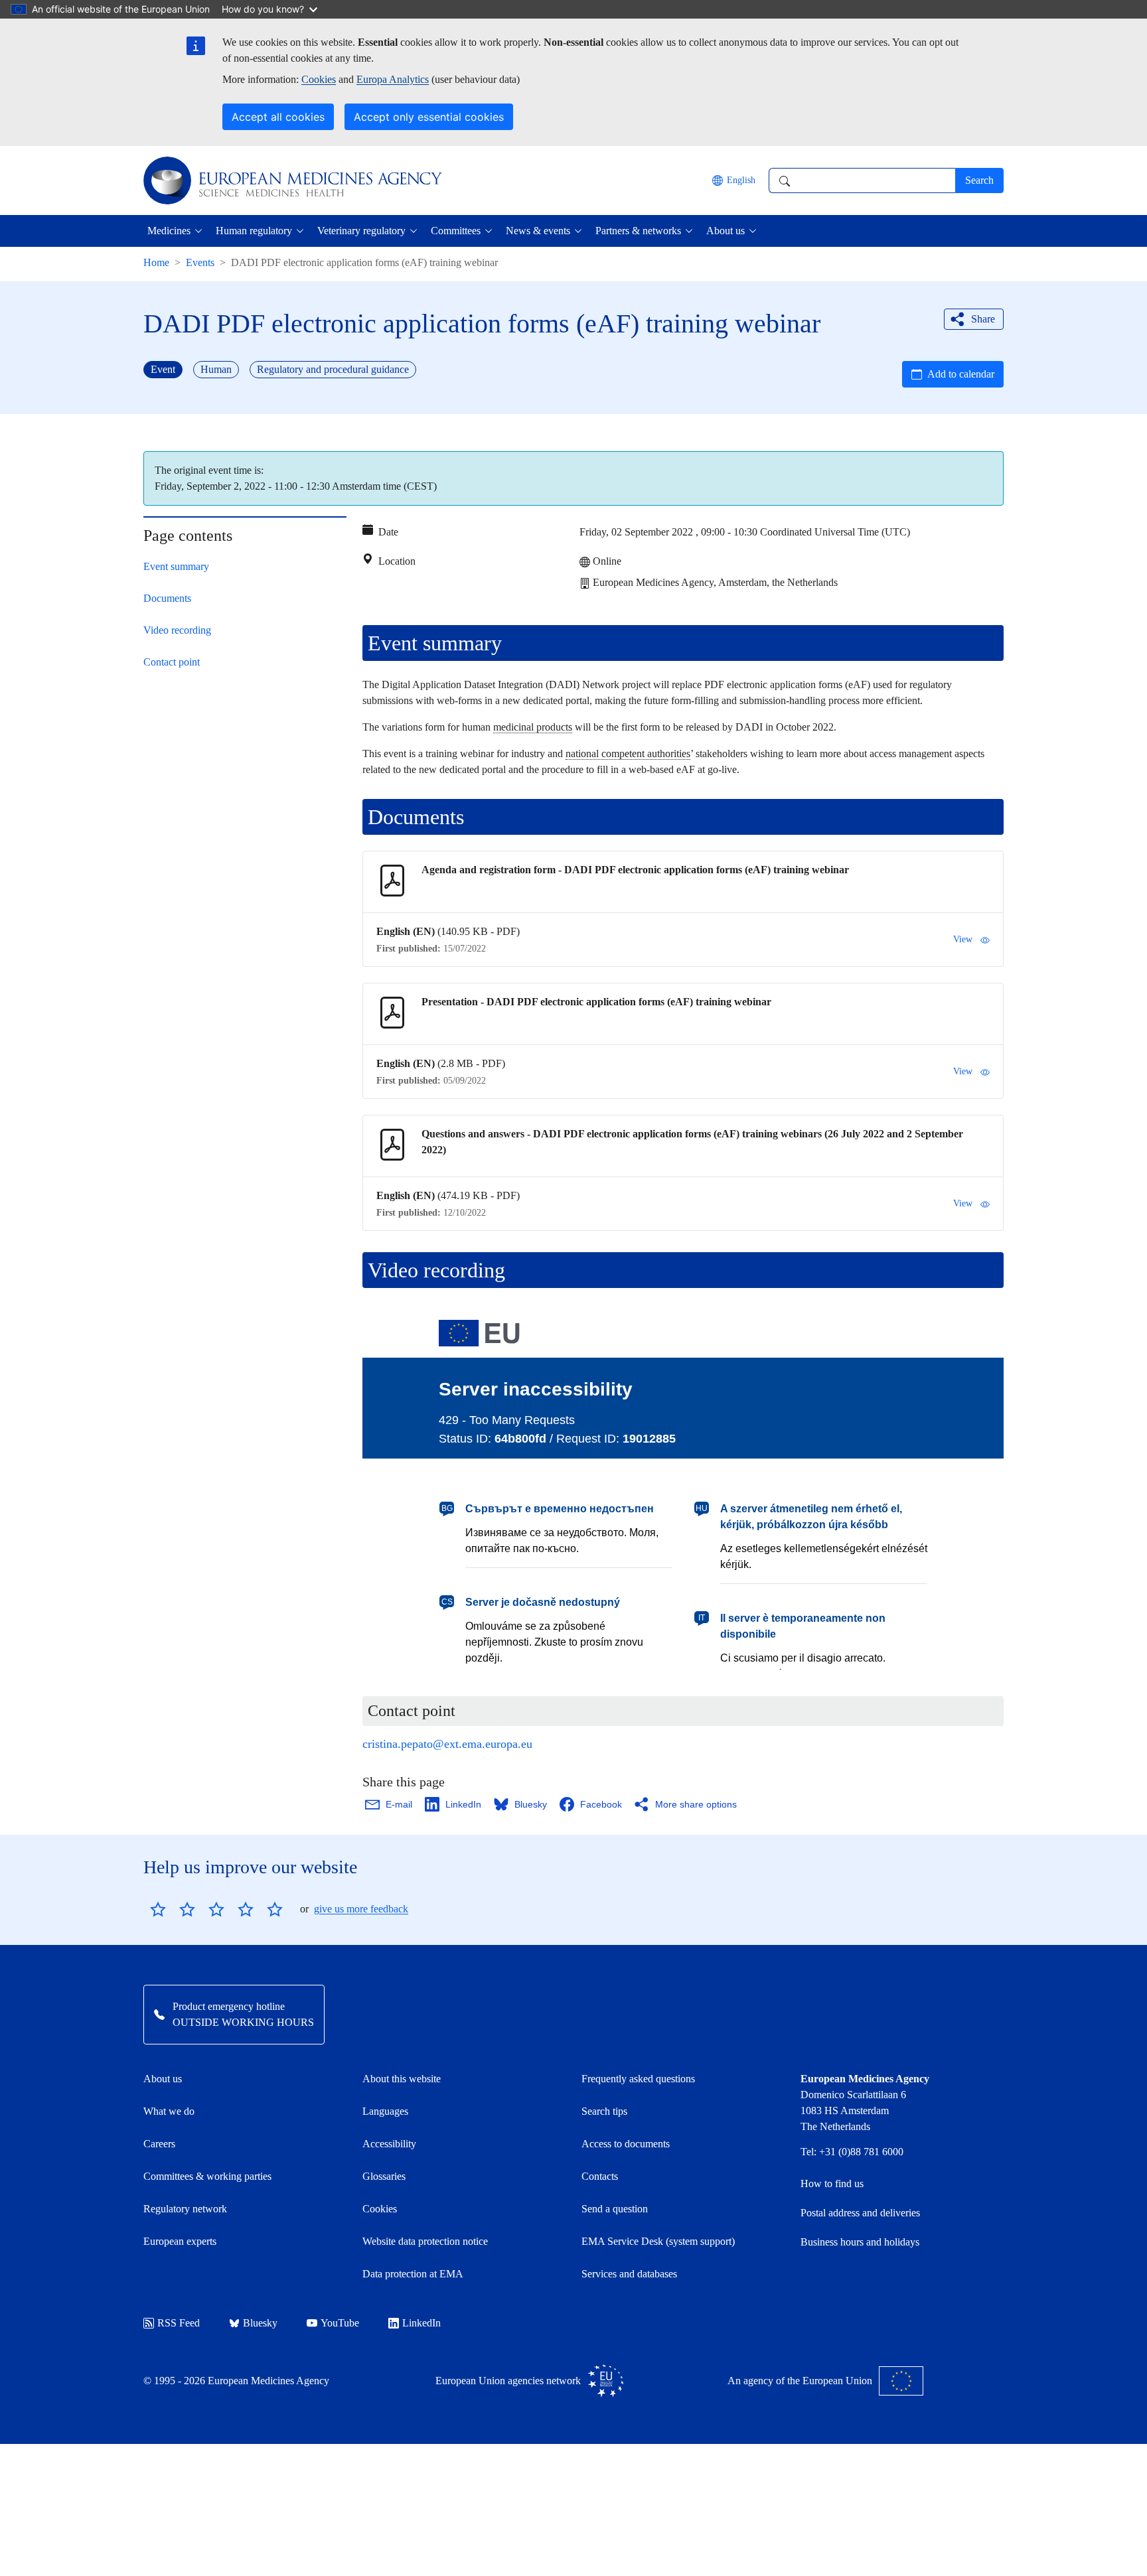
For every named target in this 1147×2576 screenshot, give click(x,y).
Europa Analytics (393, 79)
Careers (159, 2144)
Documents (167, 598)
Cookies (319, 79)
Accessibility (389, 2144)
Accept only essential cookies (429, 117)
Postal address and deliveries (860, 2213)
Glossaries (384, 2176)
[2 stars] (173, 1909)
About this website (402, 2079)
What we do (169, 2111)
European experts (180, 2241)
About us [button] (726, 231)
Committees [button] (456, 231)
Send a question (615, 2209)
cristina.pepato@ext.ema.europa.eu (447, 1744)
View (963, 939)
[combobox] (862, 180)
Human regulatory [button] (254, 231)
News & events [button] (538, 231)
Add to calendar (961, 374)
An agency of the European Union (800, 2381)
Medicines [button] (169, 231)
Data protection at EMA (413, 2274)
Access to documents (626, 2144)
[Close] (984, 470)
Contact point (172, 662)
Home (156, 262)
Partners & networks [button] (638, 231)
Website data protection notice (425, 2241)
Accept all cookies (278, 117)
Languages (385, 2111)
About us (163, 2079)
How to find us (832, 2183)
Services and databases (629, 2274)
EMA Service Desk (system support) (658, 2241)
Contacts (600, 2176)
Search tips (604, 2111)
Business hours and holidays (860, 2242)
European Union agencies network (508, 2381)
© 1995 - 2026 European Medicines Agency (236, 2381)
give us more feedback (361, 1909)
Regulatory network (185, 2209)
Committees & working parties (207, 2176)
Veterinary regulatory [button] (361, 231)
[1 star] (158, 1909)
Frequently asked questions (638, 2079)
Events (200, 262)
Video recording (177, 630)
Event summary (176, 566)
